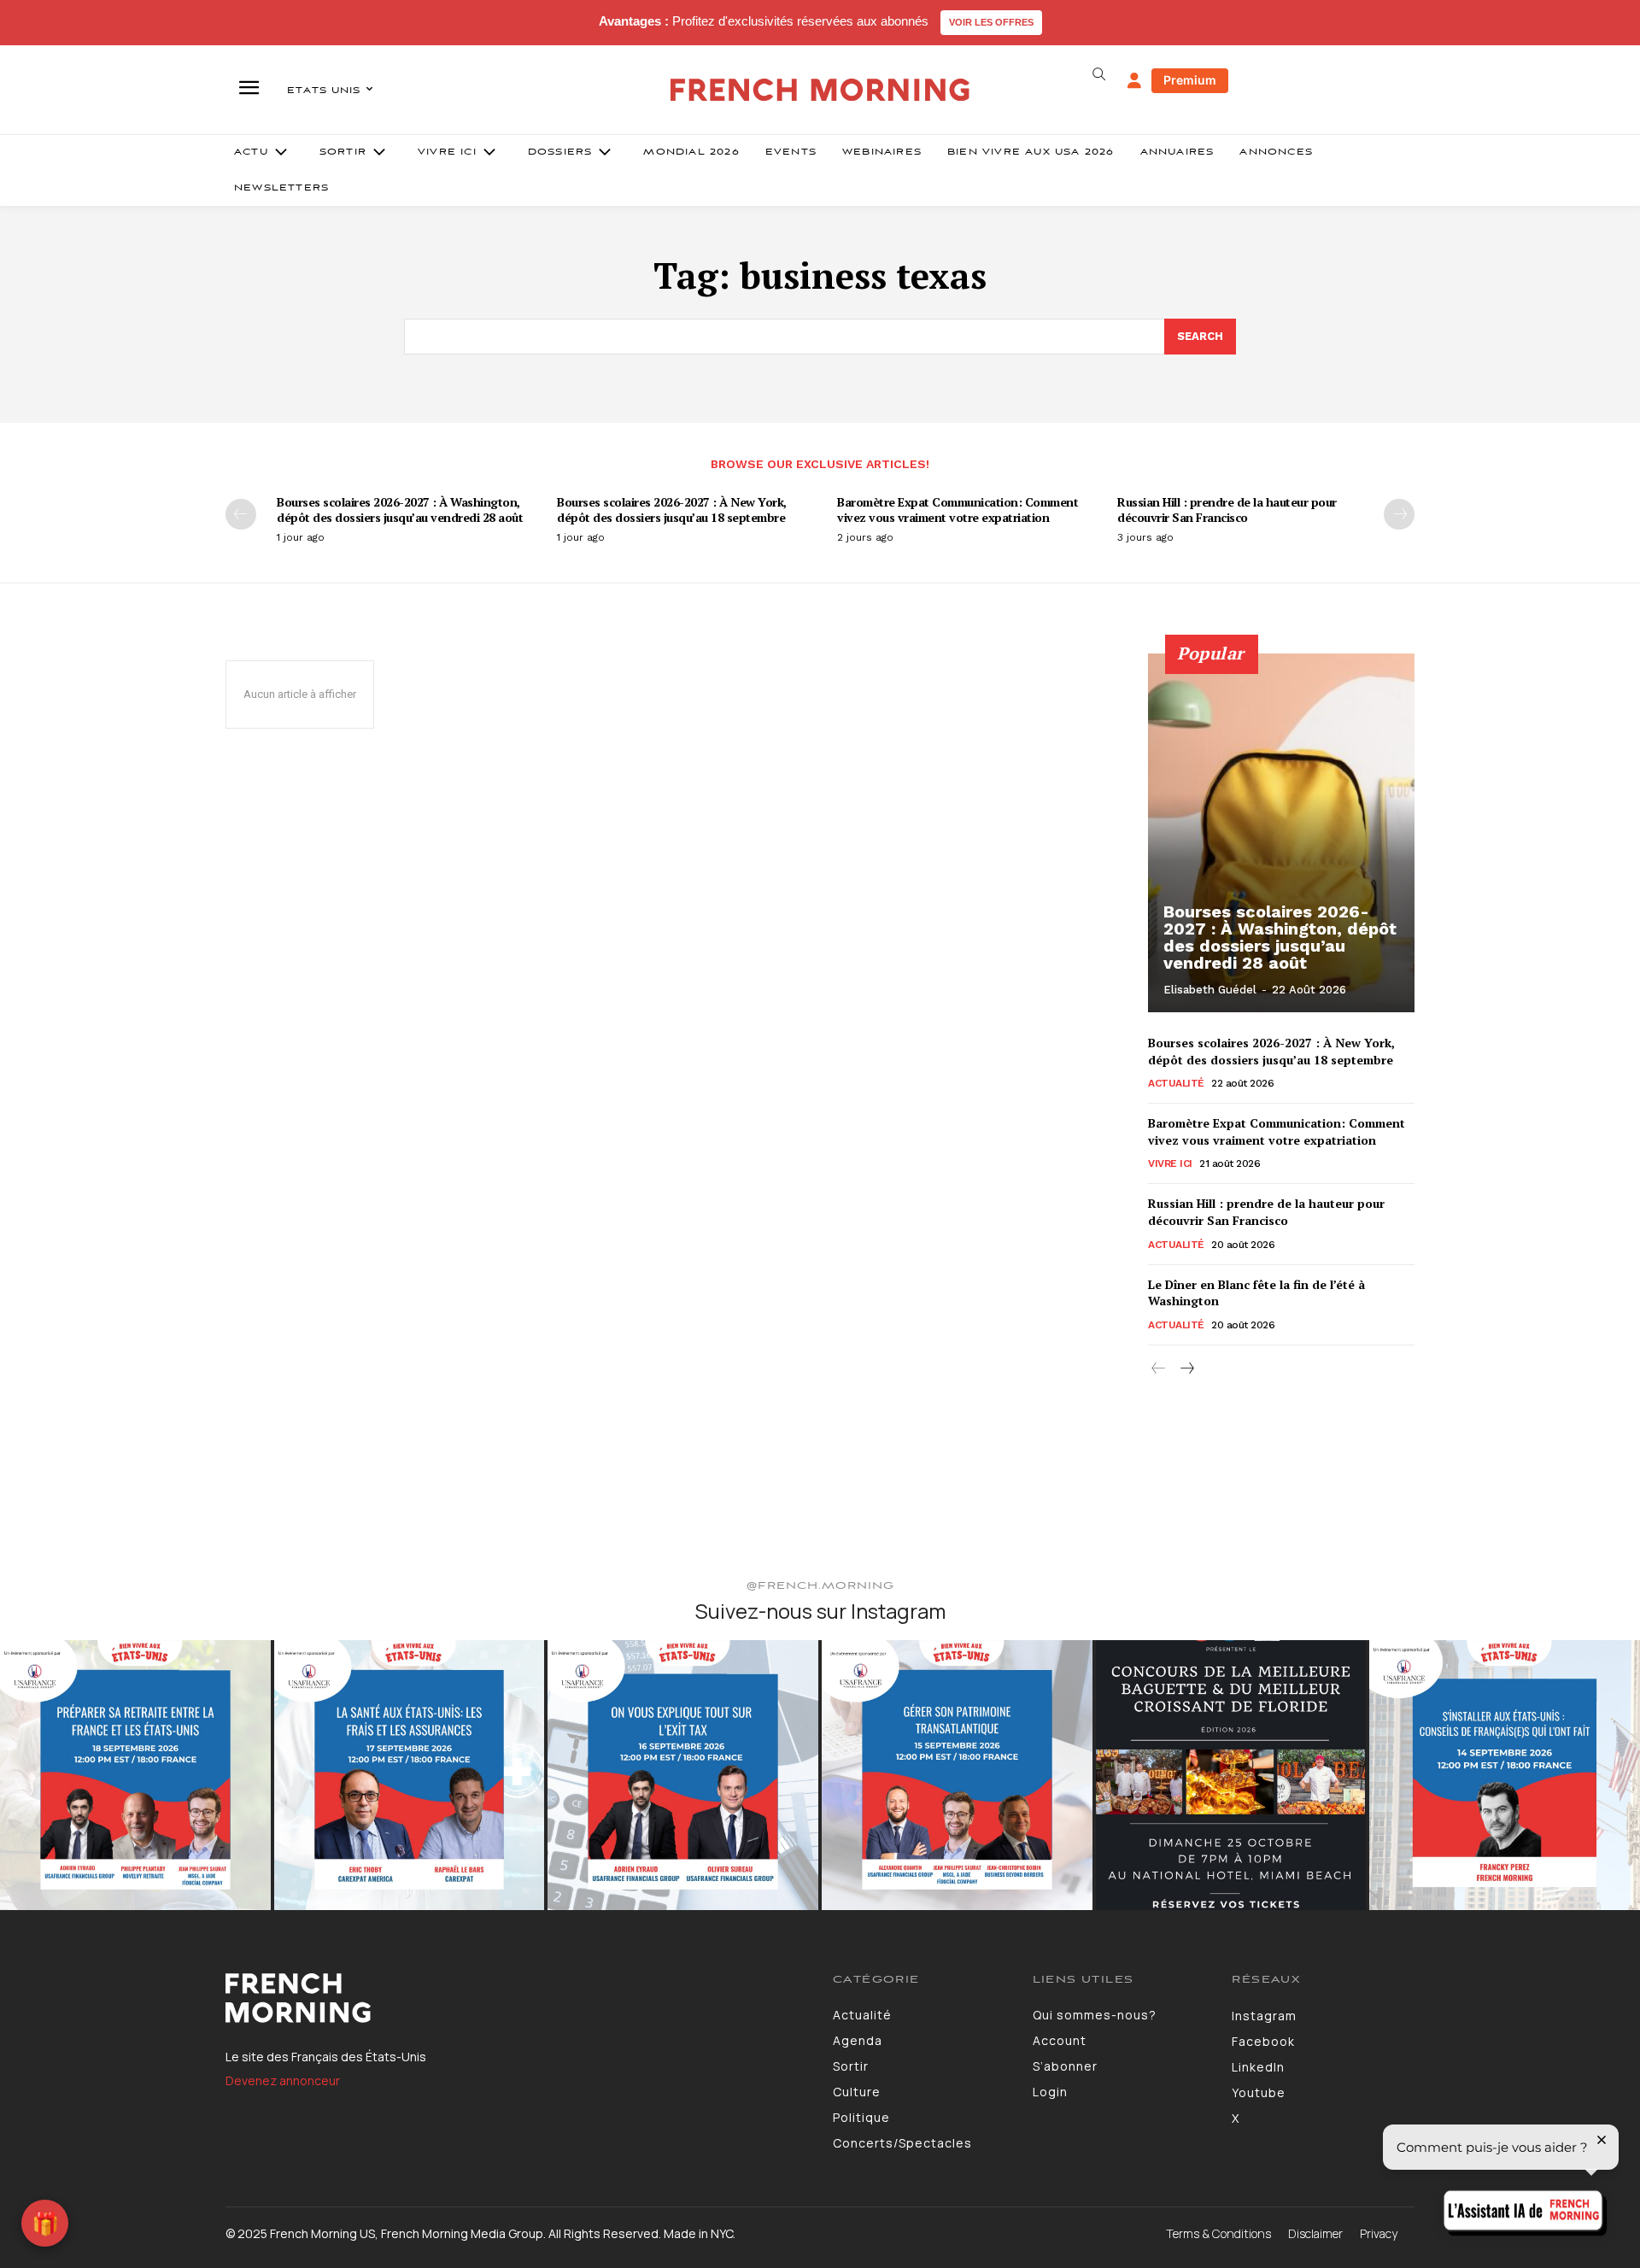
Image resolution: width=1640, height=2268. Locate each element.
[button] (1098, 74)
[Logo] (516, 1998)
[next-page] (1399, 514)
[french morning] (820, 90)
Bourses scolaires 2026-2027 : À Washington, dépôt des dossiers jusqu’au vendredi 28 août (400, 510)
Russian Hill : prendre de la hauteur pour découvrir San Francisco (1227, 510)
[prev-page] (241, 514)
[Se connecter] (1134, 81)
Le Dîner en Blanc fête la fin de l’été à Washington (1256, 1293)
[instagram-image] (135, 1776)
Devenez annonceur (283, 2080)
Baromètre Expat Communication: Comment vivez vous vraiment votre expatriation (958, 510)
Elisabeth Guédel (1210, 990)
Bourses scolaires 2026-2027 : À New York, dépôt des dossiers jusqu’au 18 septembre (672, 510)
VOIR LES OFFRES (991, 22)
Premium (1190, 80)
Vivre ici (1170, 1163)
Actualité (1176, 1083)
